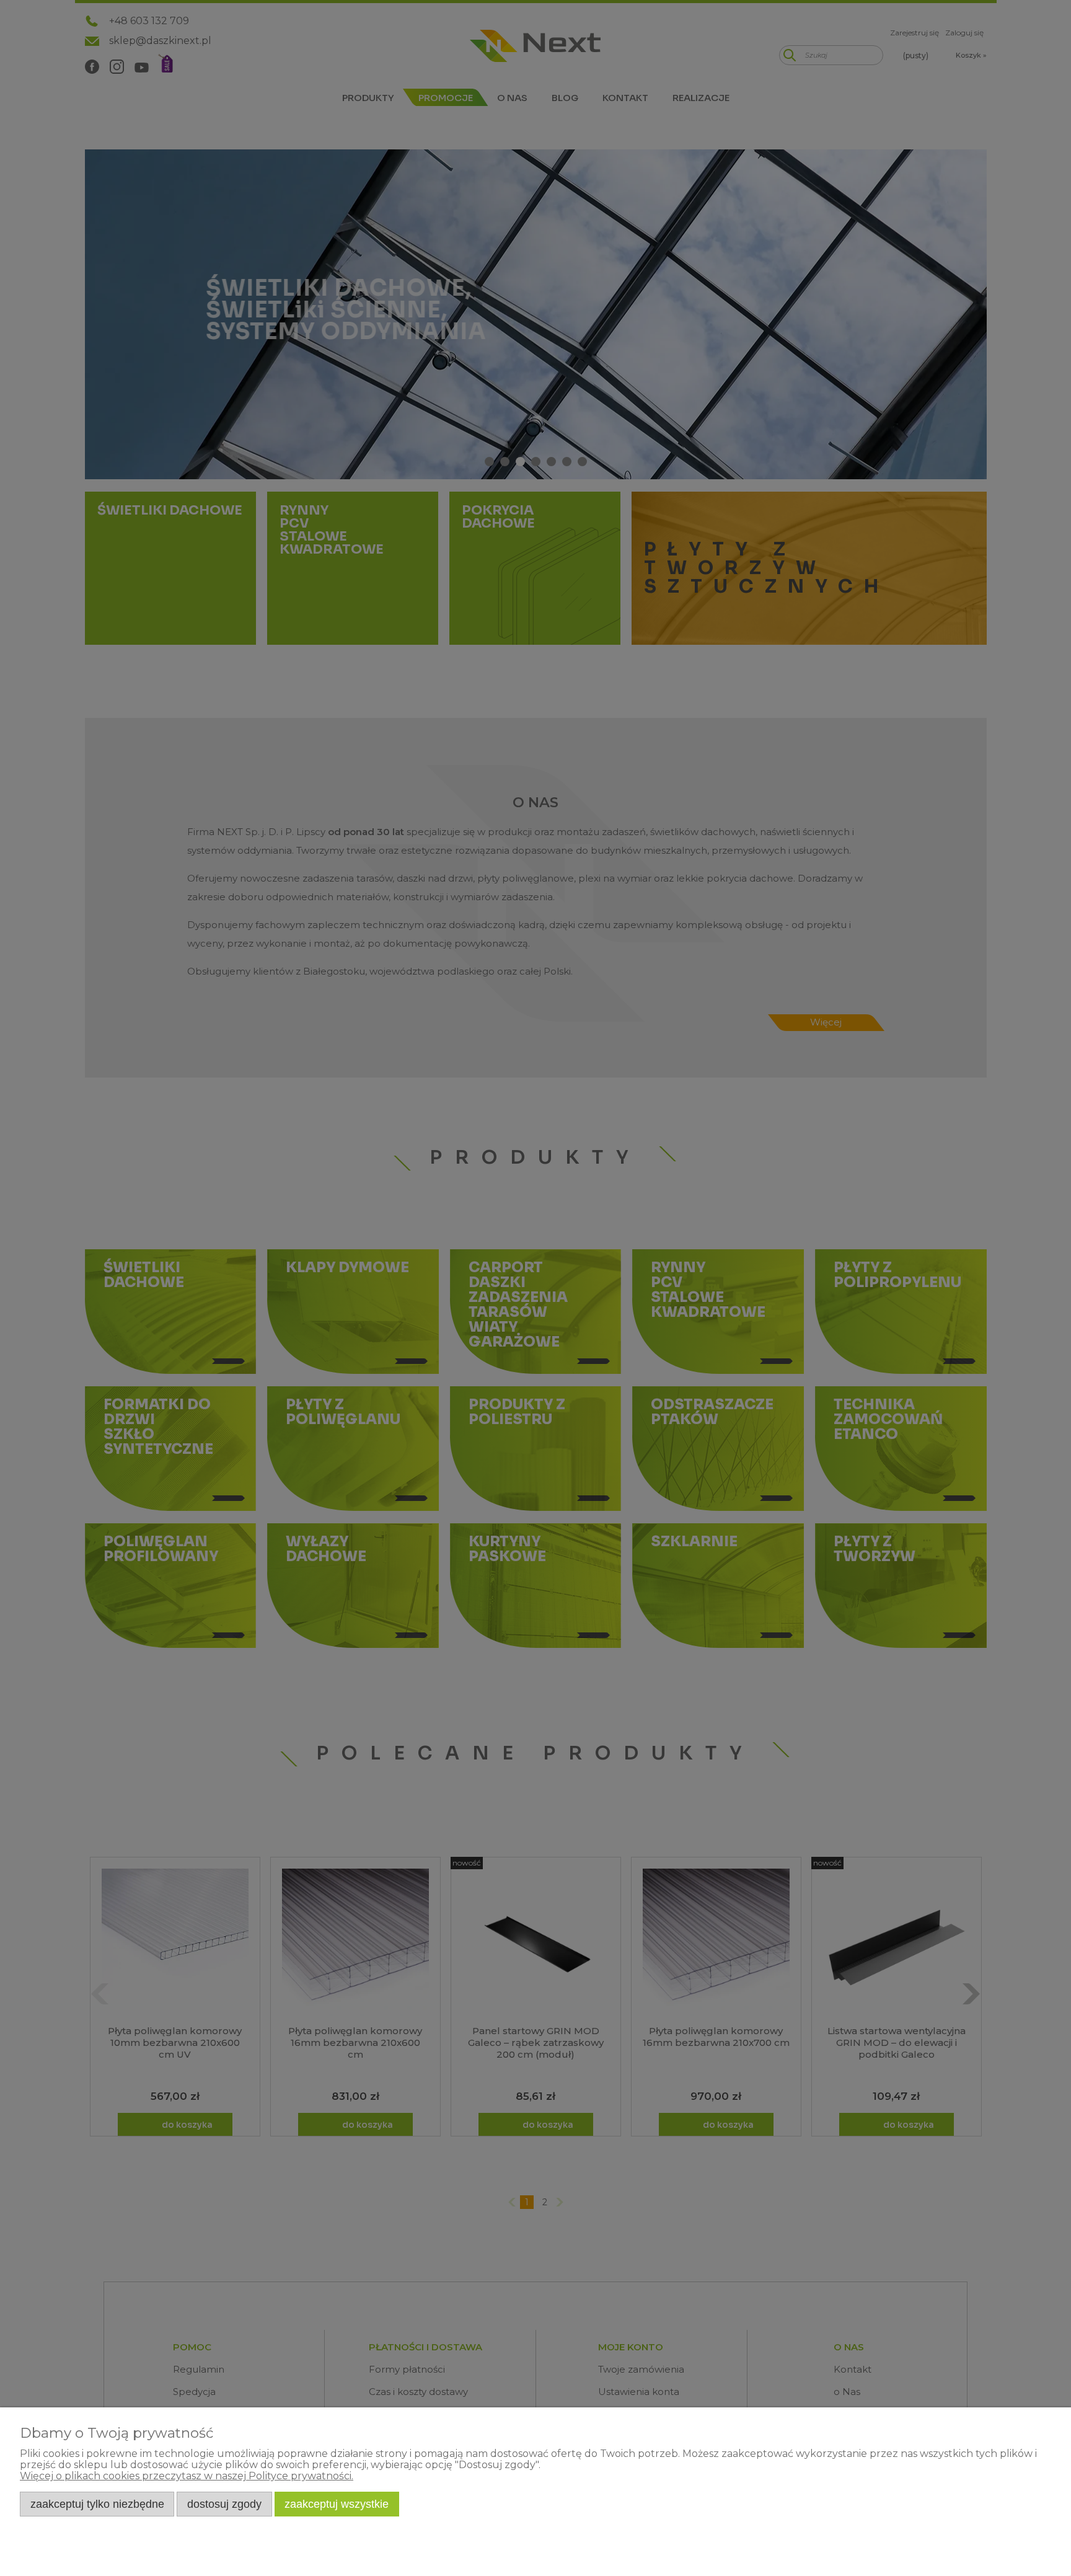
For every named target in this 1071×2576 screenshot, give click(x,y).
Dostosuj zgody (224, 2504)
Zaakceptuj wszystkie (337, 2504)
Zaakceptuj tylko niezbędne (97, 2504)
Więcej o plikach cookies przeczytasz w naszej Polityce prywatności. (187, 2476)
